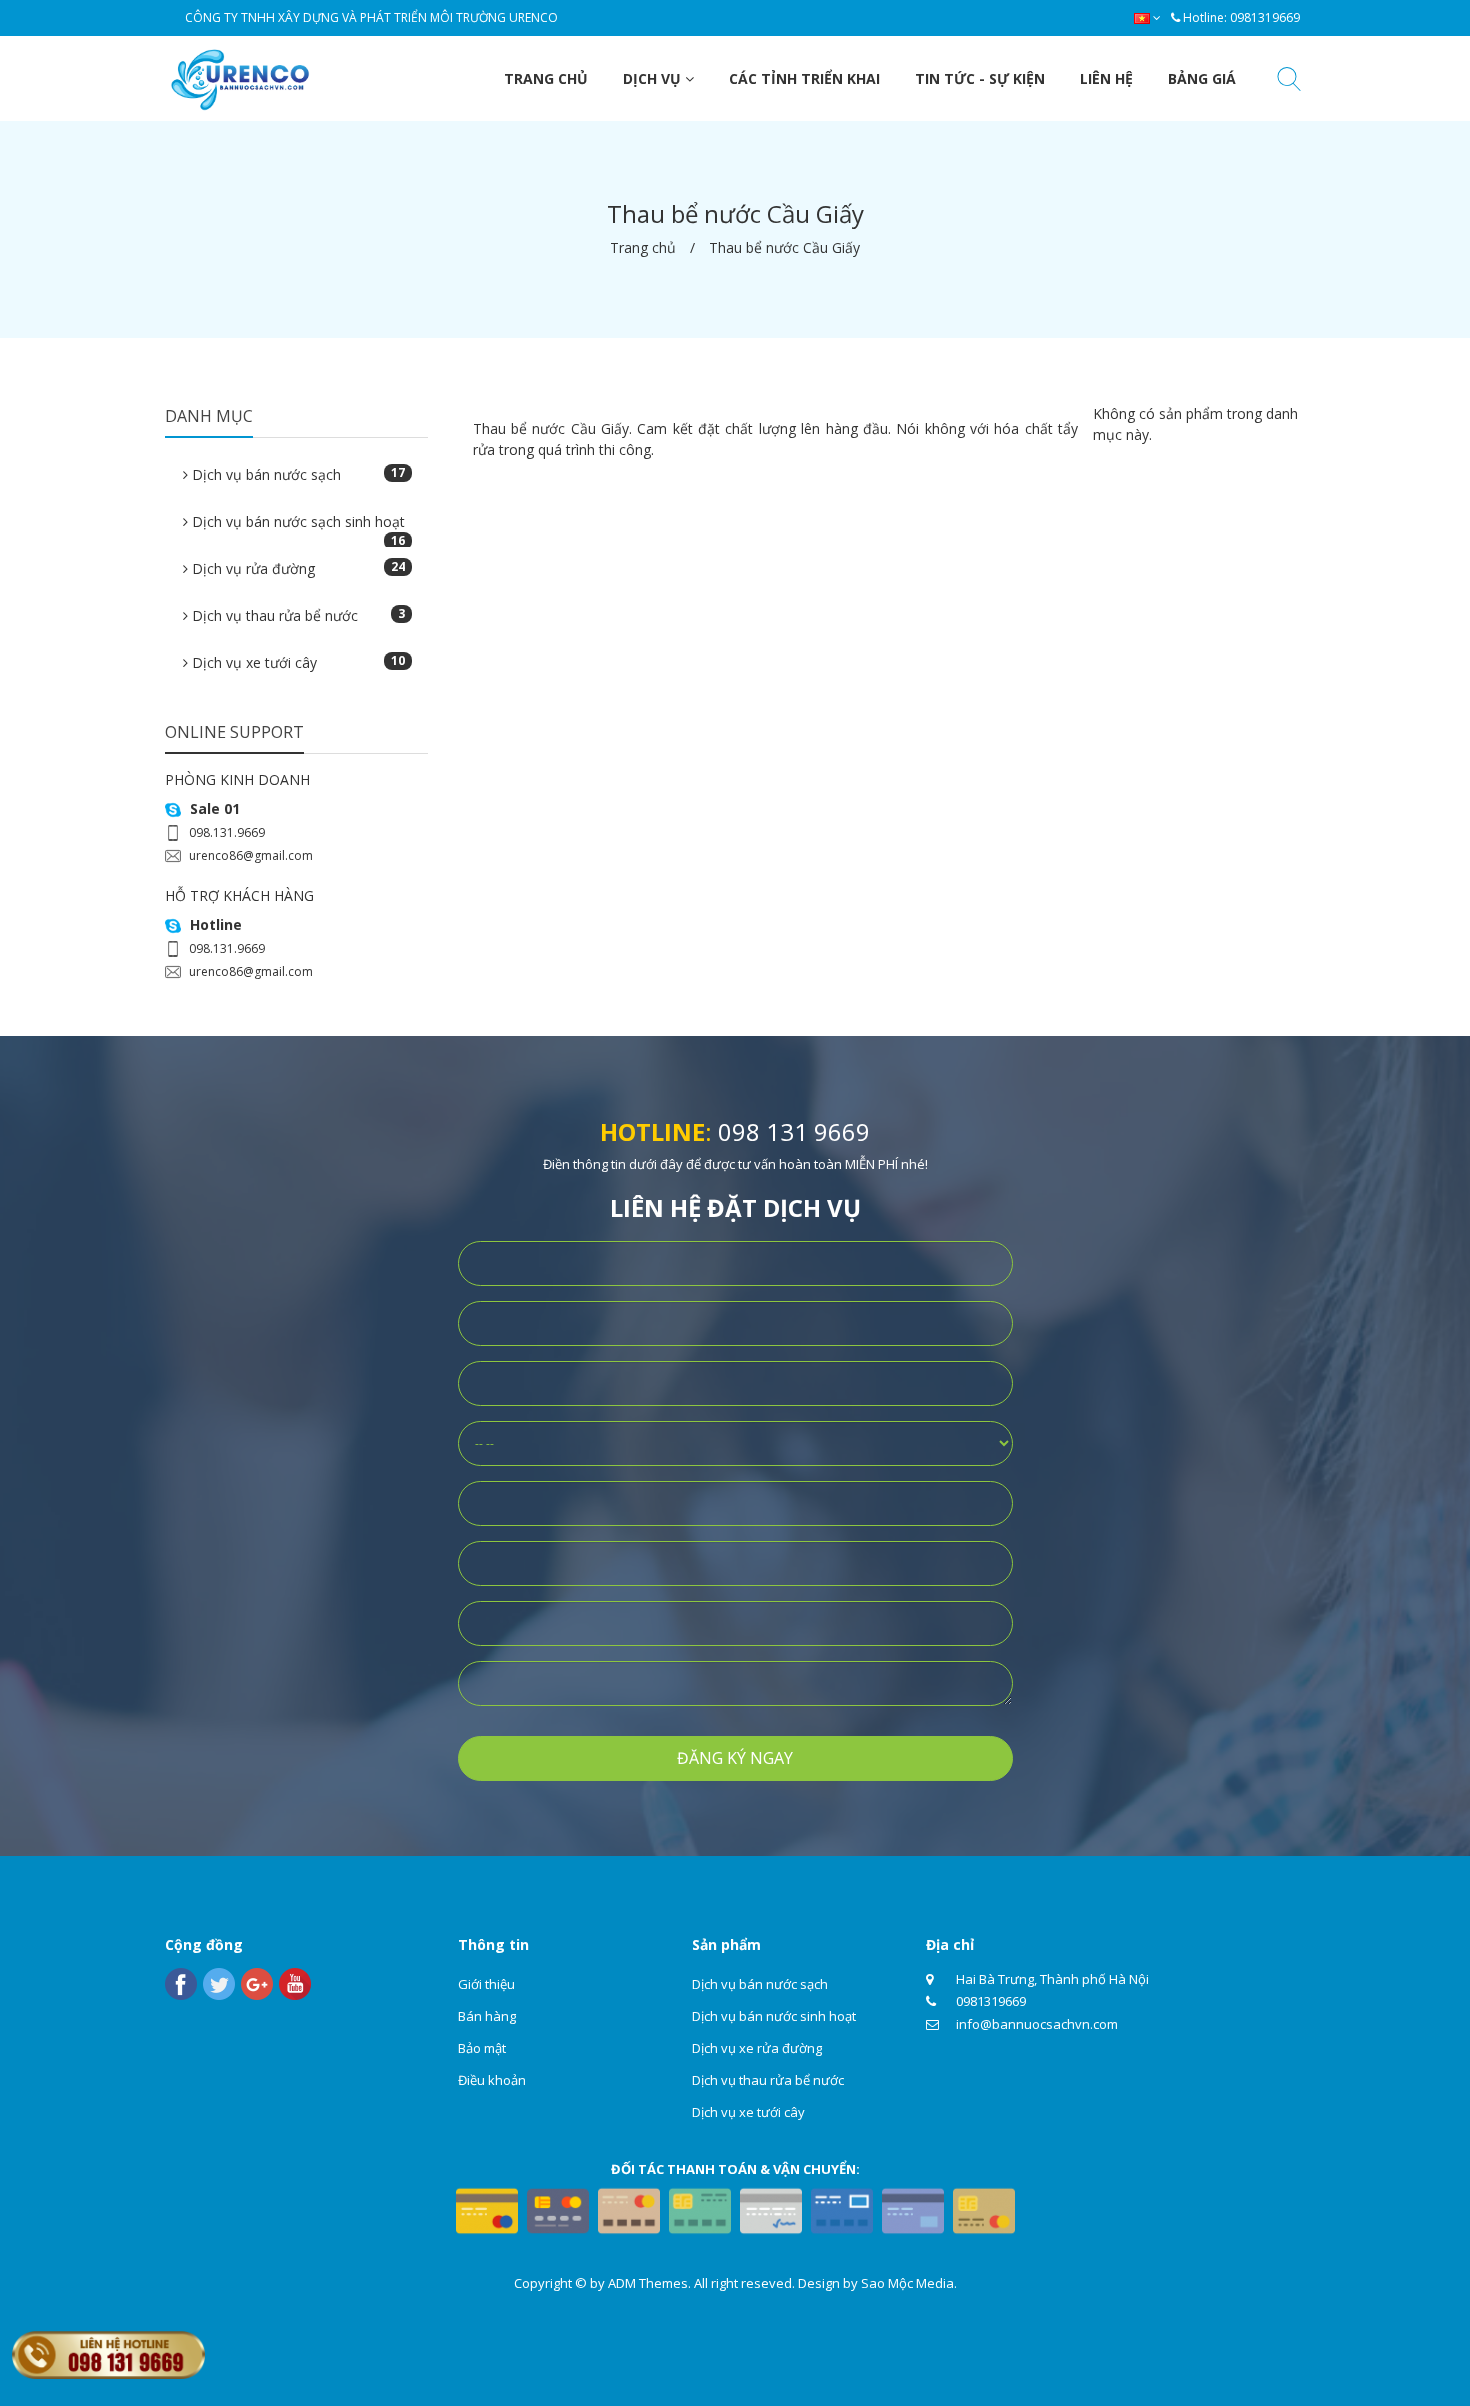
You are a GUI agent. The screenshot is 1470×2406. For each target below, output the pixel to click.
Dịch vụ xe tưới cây (296, 662)
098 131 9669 (794, 1131)
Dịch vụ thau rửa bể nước (296, 615)
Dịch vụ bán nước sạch (296, 474)
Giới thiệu (486, 1984)
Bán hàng (487, 2016)
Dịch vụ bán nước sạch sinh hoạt (296, 527)
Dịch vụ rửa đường (296, 568)
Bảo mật (482, 2048)
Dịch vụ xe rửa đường (757, 2048)
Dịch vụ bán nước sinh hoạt (774, 2016)
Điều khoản (492, 2080)
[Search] (1289, 82)
